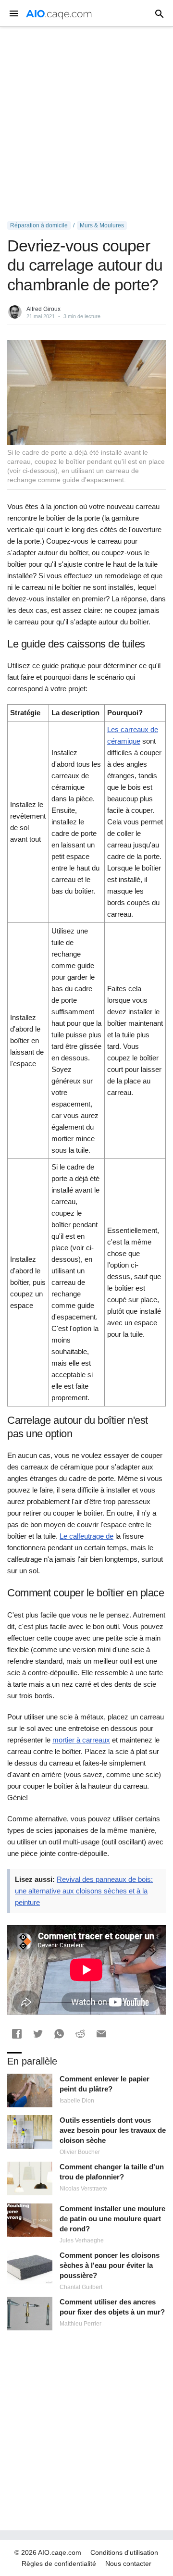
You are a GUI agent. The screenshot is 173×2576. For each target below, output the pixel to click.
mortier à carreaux (81, 1740)
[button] (17, 2034)
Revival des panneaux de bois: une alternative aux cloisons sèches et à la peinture (84, 1891)
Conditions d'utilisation (124, 2552)
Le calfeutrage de (86, 1536)
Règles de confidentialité (59, 2564)
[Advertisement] (86, 124)
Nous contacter (128, 2564)
